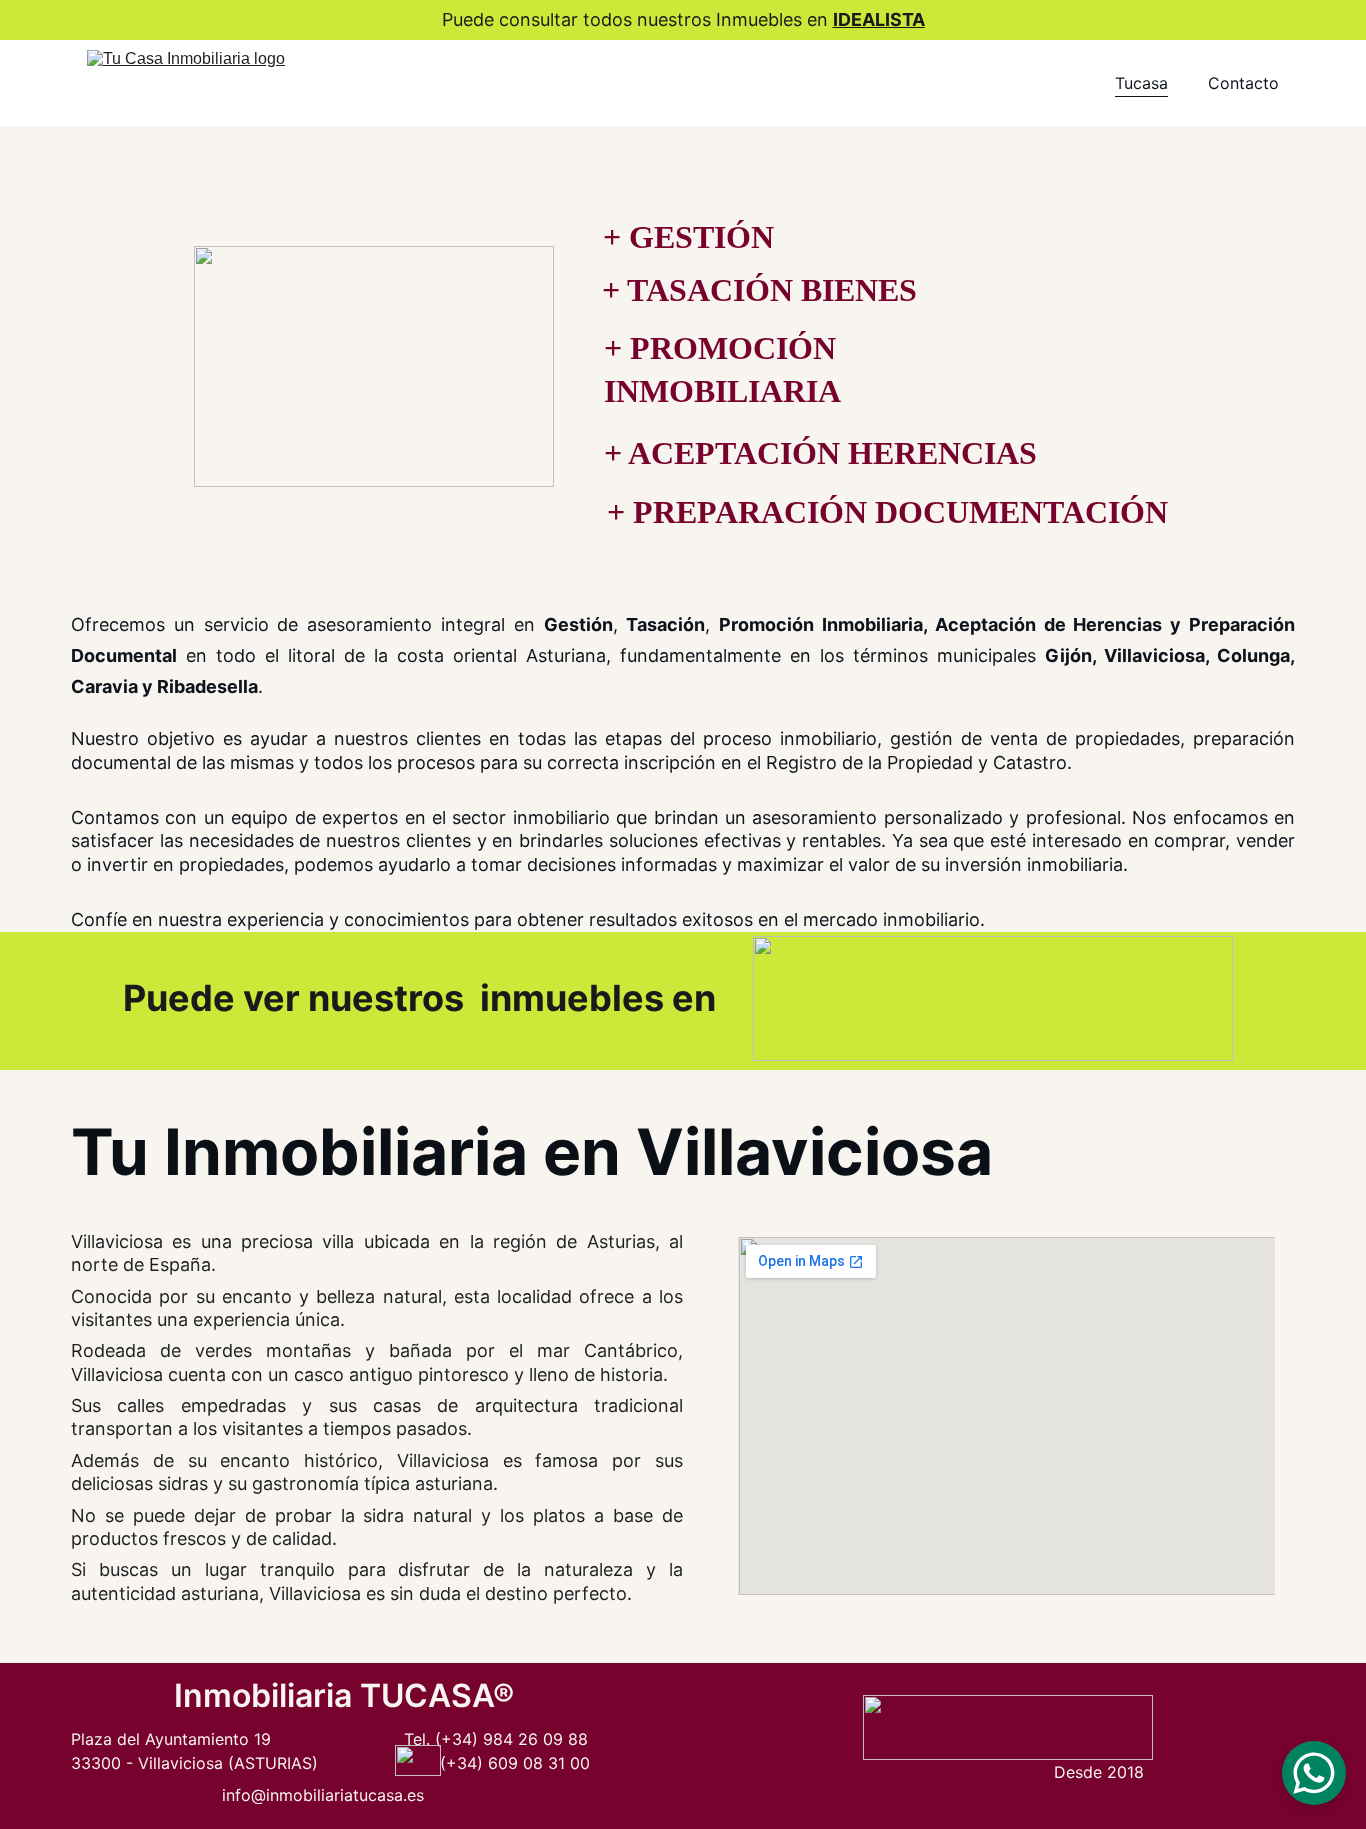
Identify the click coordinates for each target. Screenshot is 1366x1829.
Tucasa (1141, 83)
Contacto (1243, 83)
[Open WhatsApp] (1314, 1773)
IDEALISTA (879, 19)
